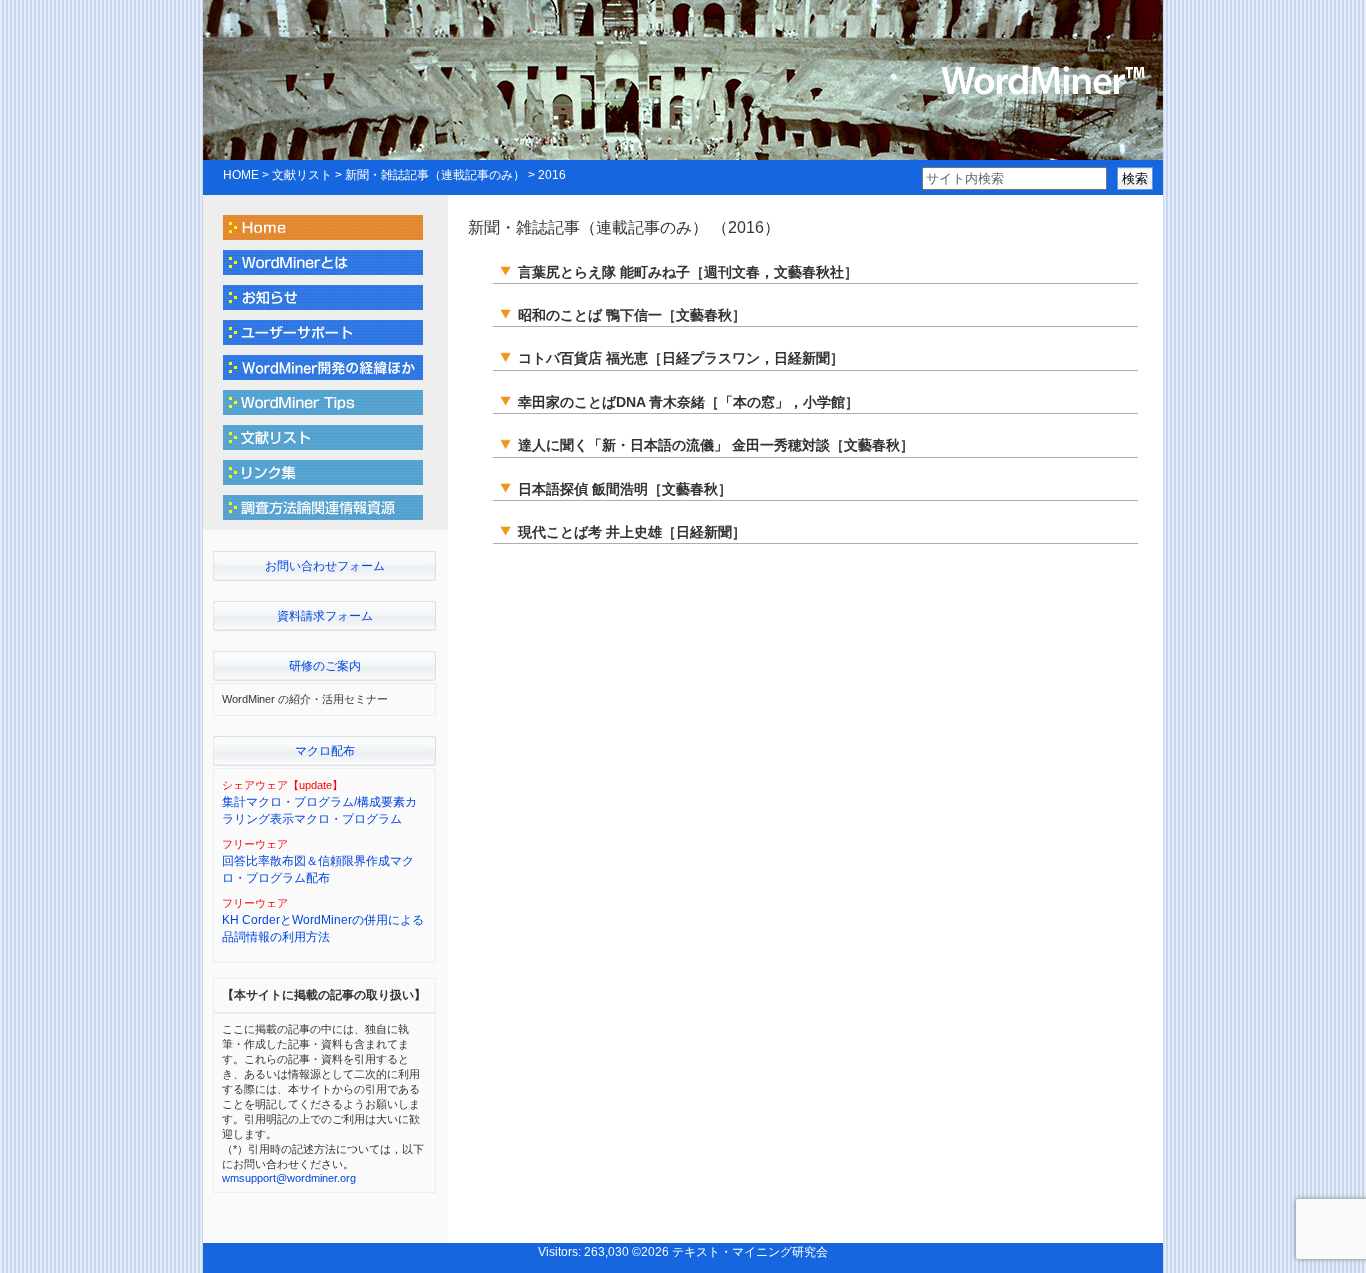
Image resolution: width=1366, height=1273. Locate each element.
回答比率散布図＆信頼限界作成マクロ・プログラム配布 (318, 869)
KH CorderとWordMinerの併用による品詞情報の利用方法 (323, 928)
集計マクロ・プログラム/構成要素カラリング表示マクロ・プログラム (319, 810)
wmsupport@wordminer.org (289, 1178)
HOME (241, 175)
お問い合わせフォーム (325, 566)
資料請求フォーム (325, 616)
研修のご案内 (325, 666)
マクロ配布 (325, 751)
